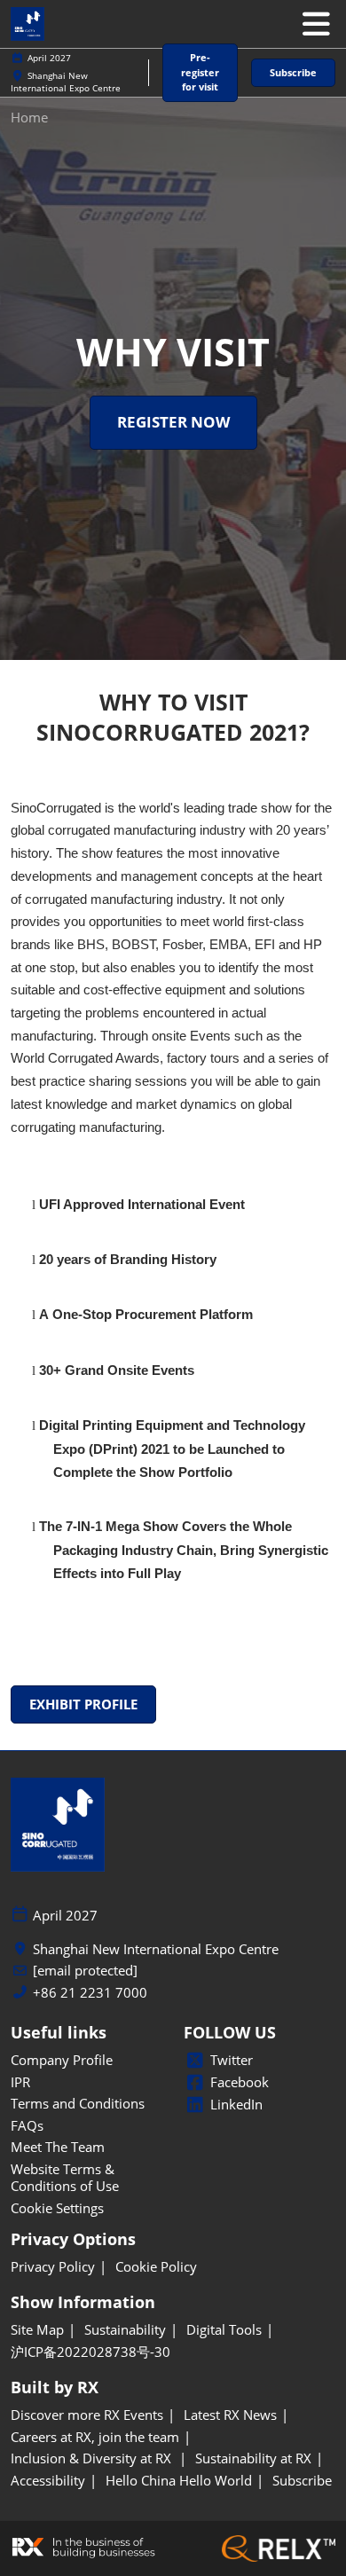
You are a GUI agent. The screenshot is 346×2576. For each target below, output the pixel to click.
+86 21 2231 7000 (90, 1993)
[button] (200, 73)
